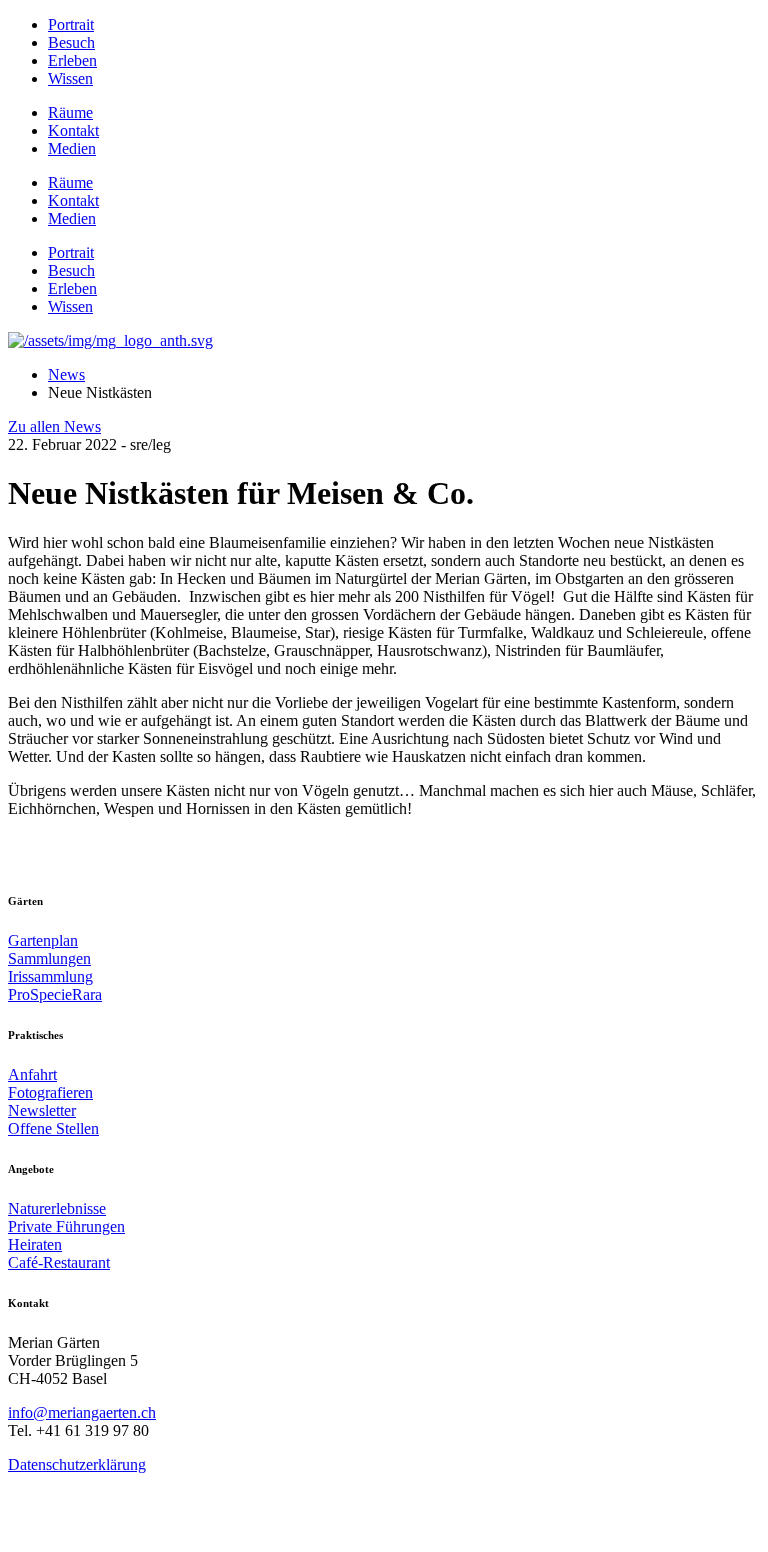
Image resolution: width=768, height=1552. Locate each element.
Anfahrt (32, 1074)
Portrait (71, 24)
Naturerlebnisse (57, 1208)
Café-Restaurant (59, 1262)
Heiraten (35, 1244)
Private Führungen (66, 1226)
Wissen (70, 78)
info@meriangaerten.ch (82, 1412)
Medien (72, 148)
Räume (70, 112)
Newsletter (42, 1110)
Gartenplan (43, 940)
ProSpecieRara (55, 994)
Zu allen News (54, 426)
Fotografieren (50, 1092)
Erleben (72, 60)
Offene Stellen (53, 1128)
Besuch (71, 42)
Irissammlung (50, 976)
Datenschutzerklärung (77, 1464)
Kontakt (73, 130)
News (66, 374)
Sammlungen (49, 958)
